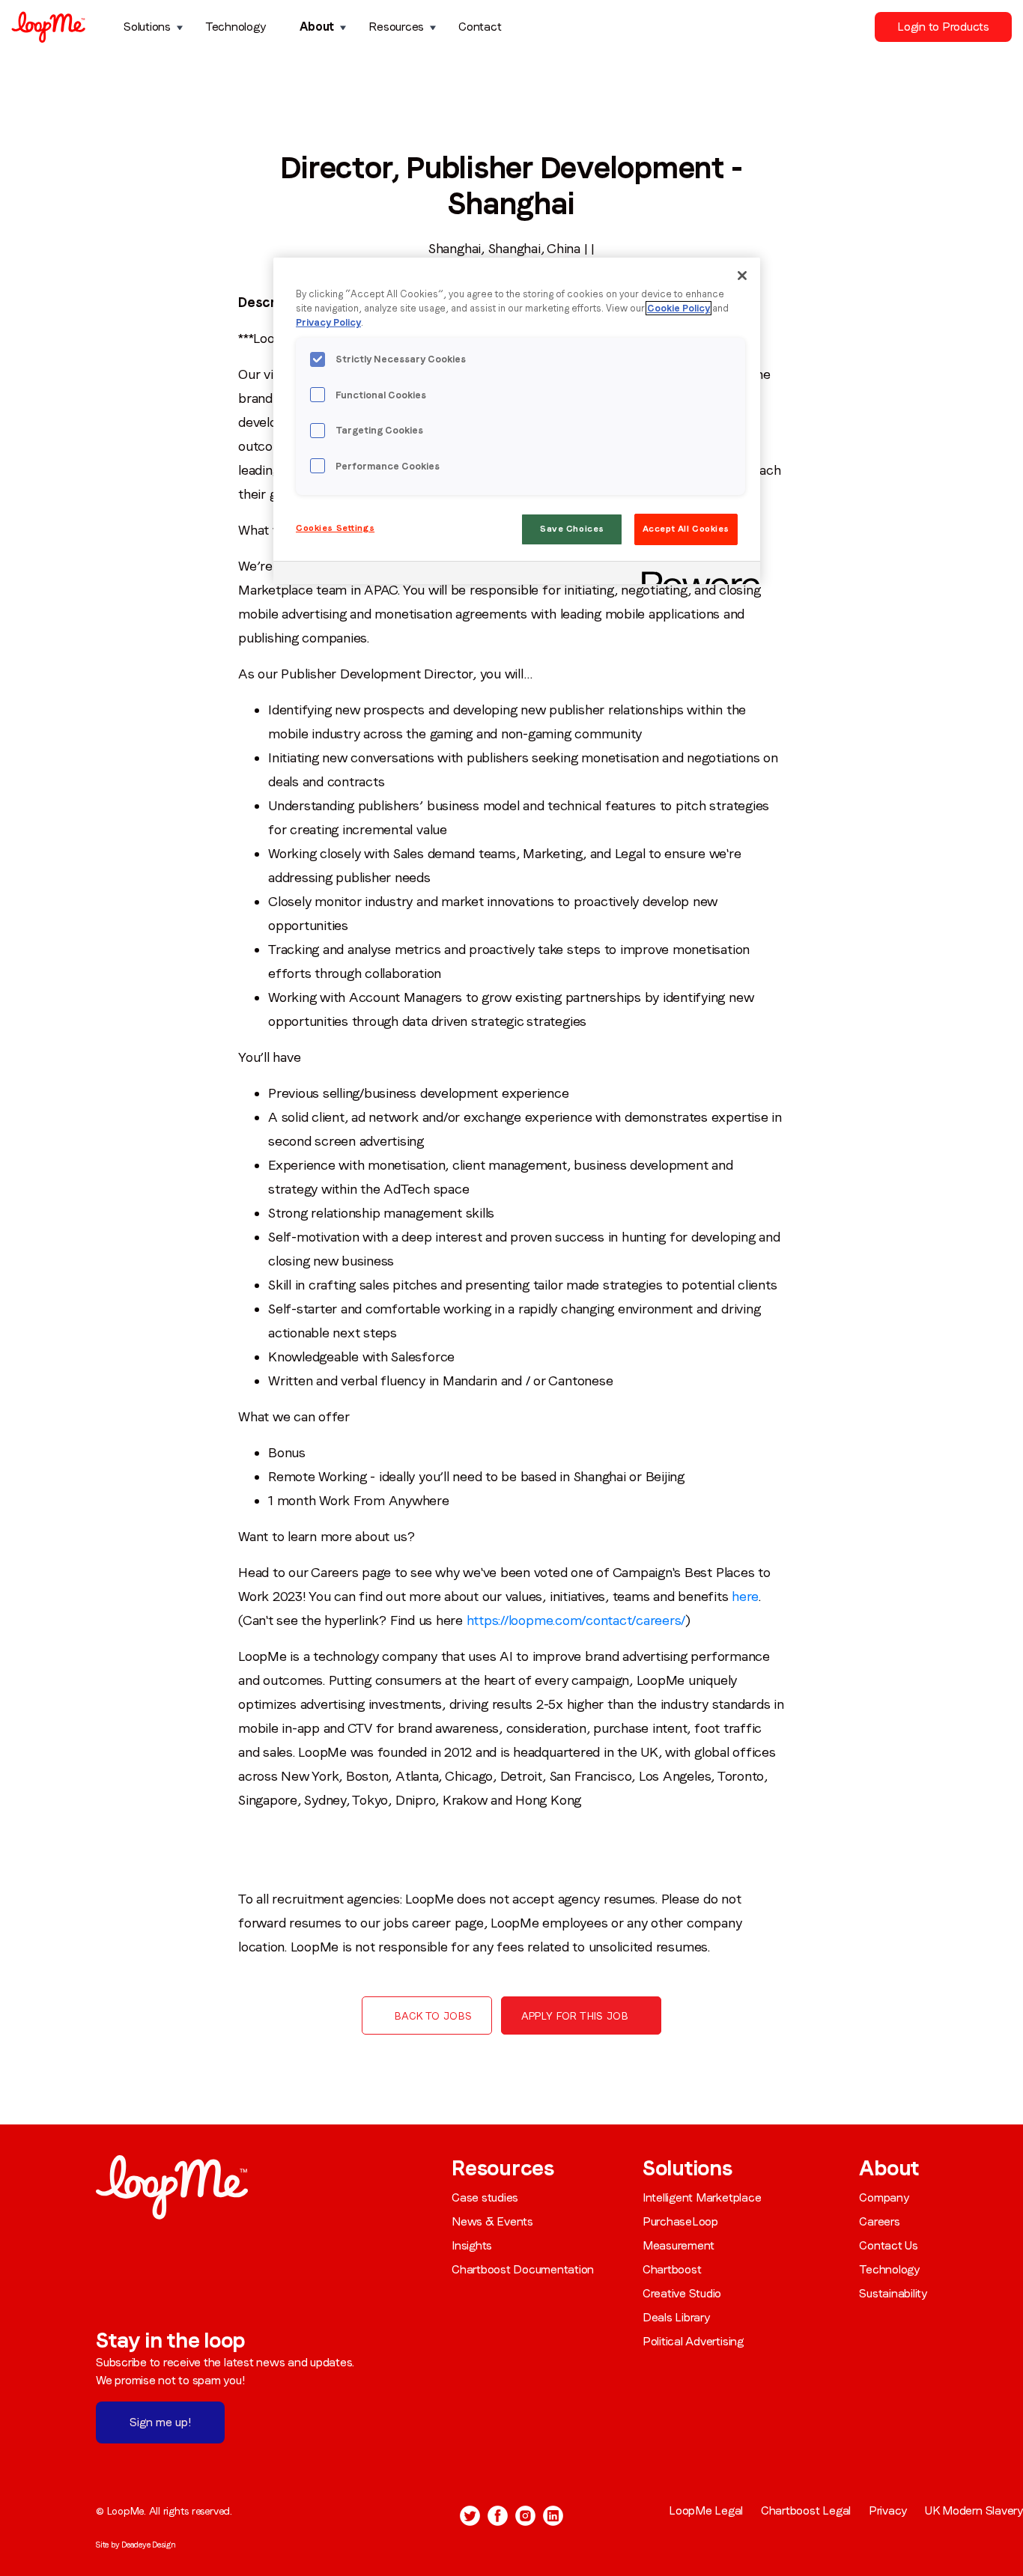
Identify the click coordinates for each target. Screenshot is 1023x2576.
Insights (472, 2245)
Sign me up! (160, 2422)
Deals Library (676, 2317)
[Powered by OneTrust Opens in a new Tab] (696, 575)
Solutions (147, 27)
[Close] (742, 276)
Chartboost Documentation (523, 2269)
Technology (236, 27)
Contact (480, 27)
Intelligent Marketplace (702, 2197)
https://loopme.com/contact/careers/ (574, 1620)
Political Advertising (693, 2341)
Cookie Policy (679, 308)
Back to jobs (433, 2016)
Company (884, 2197)
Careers (879, 2221)
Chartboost (672, 2269)
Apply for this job (575, 2016)
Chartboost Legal (806, 2510)
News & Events (492, 2221)
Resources (396, 27)
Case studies (485, 2197)
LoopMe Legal (706, 2510)
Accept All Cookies (686, 529)
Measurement (679, 2245)
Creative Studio (682, 2293)
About (317, 27)
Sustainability (893, 2293)
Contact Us (889, 2245)
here (743, 1596)
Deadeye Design (149, 2545)
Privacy (888, 2510)
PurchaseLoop (680, 2221)
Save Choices (572, 529)
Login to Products (943, 27)
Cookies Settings (335, 528)
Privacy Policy (328, 322)
